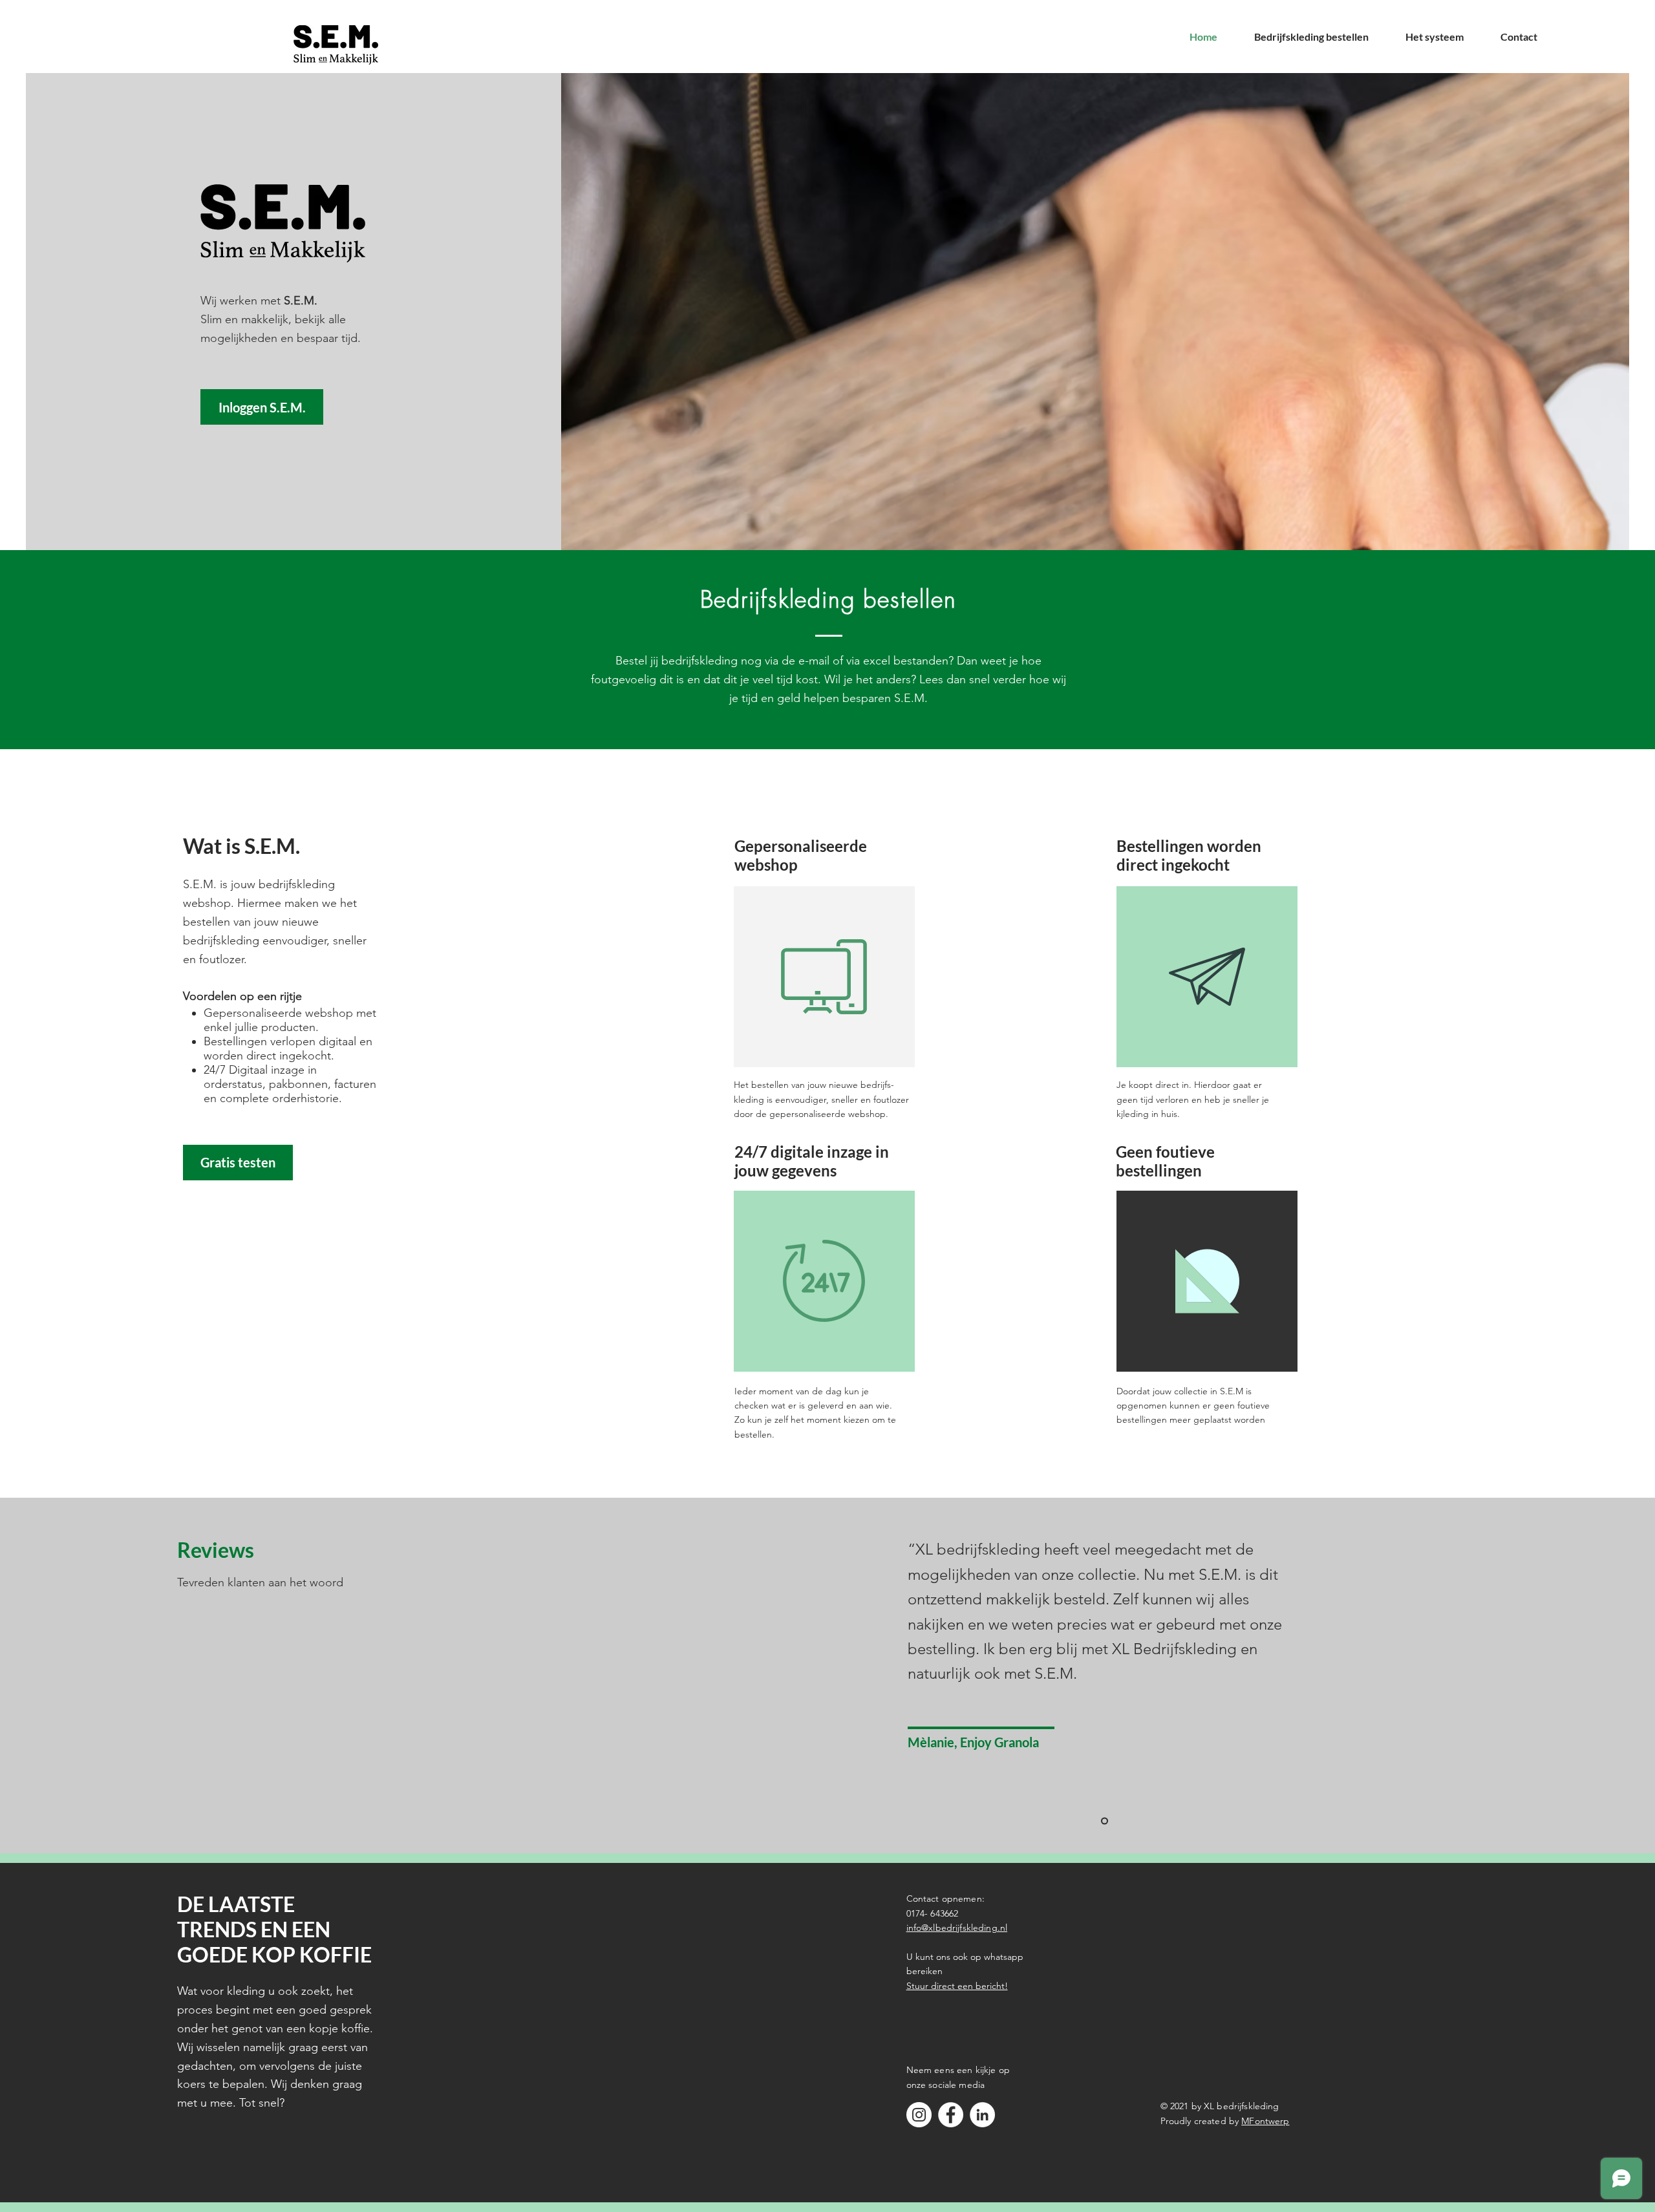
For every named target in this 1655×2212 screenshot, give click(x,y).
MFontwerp (1265, 2121)
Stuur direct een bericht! (957, 1986)
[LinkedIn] (982, 2115)
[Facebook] (951, 2115)
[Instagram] (919, 2115)
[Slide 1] (1105, 1821)
